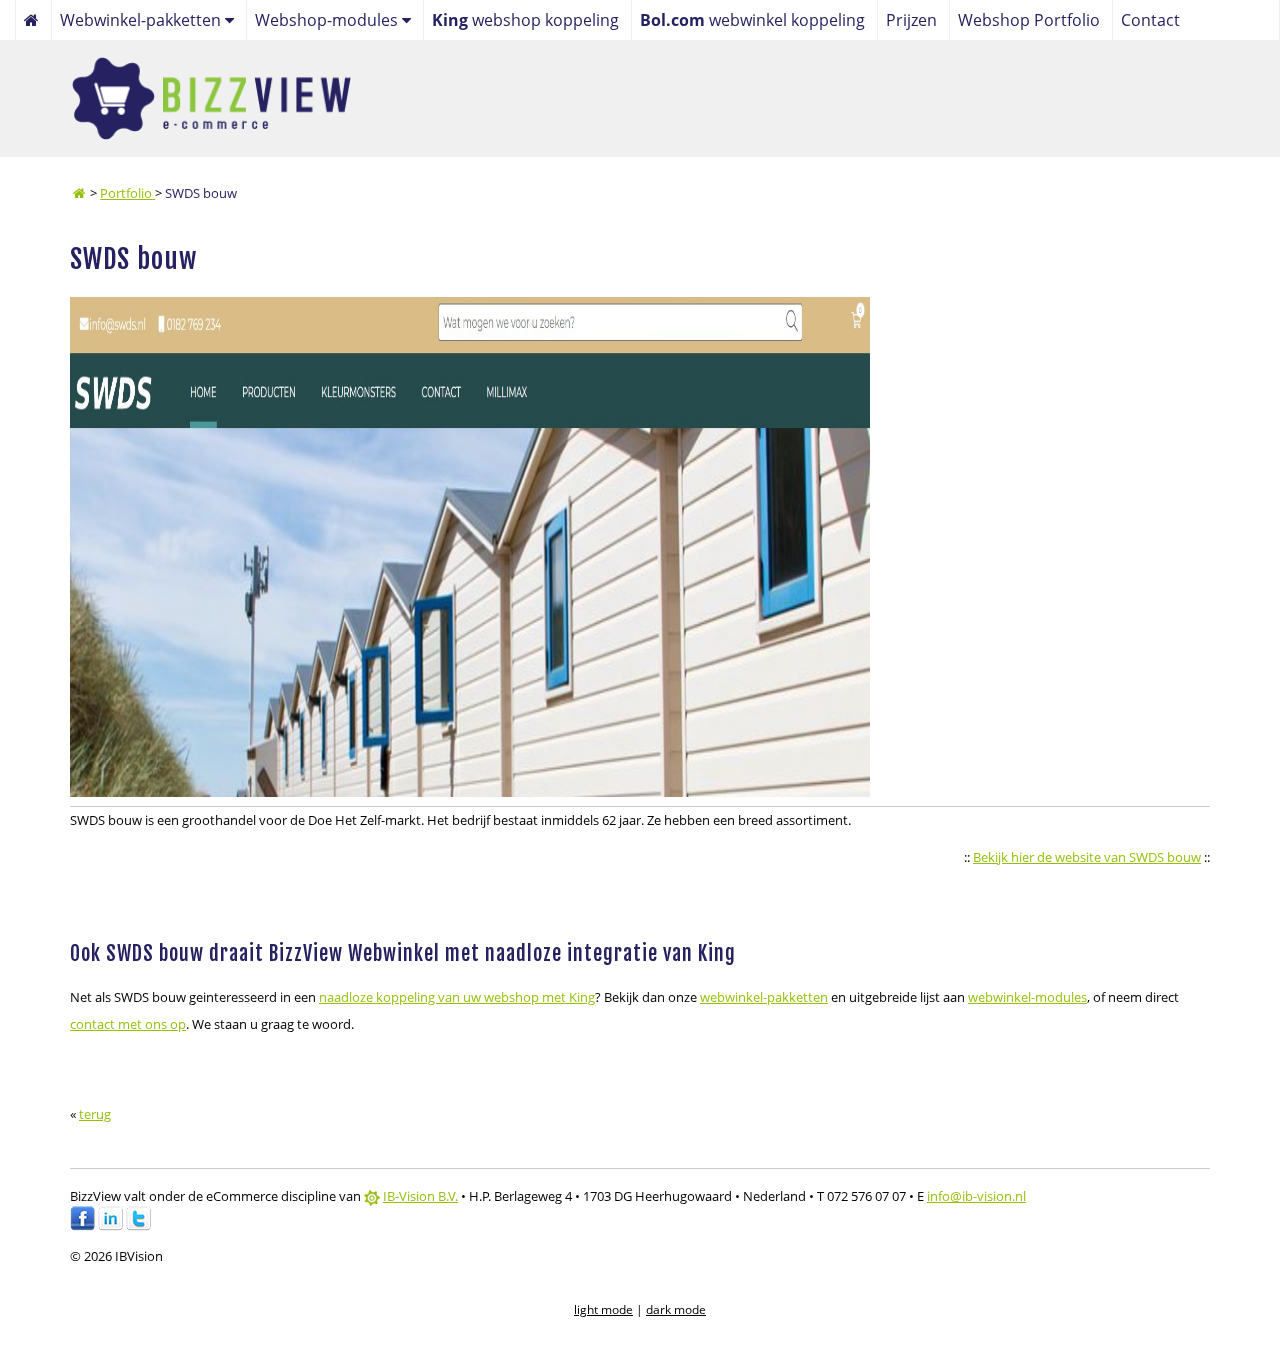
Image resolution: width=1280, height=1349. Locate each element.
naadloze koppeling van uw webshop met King (457, 997)
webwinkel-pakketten (764, 997)
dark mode (676, 1309)
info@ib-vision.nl (976, 1196)
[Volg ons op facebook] (82, 1226)
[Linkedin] (110, 1226)
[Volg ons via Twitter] (138, 1226)
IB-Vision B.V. (420, 1196)
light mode (603, 1309)
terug (95, 1114)
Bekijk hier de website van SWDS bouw (1087, 857)
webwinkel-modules (1027, 997)
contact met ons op (128, 1024)
